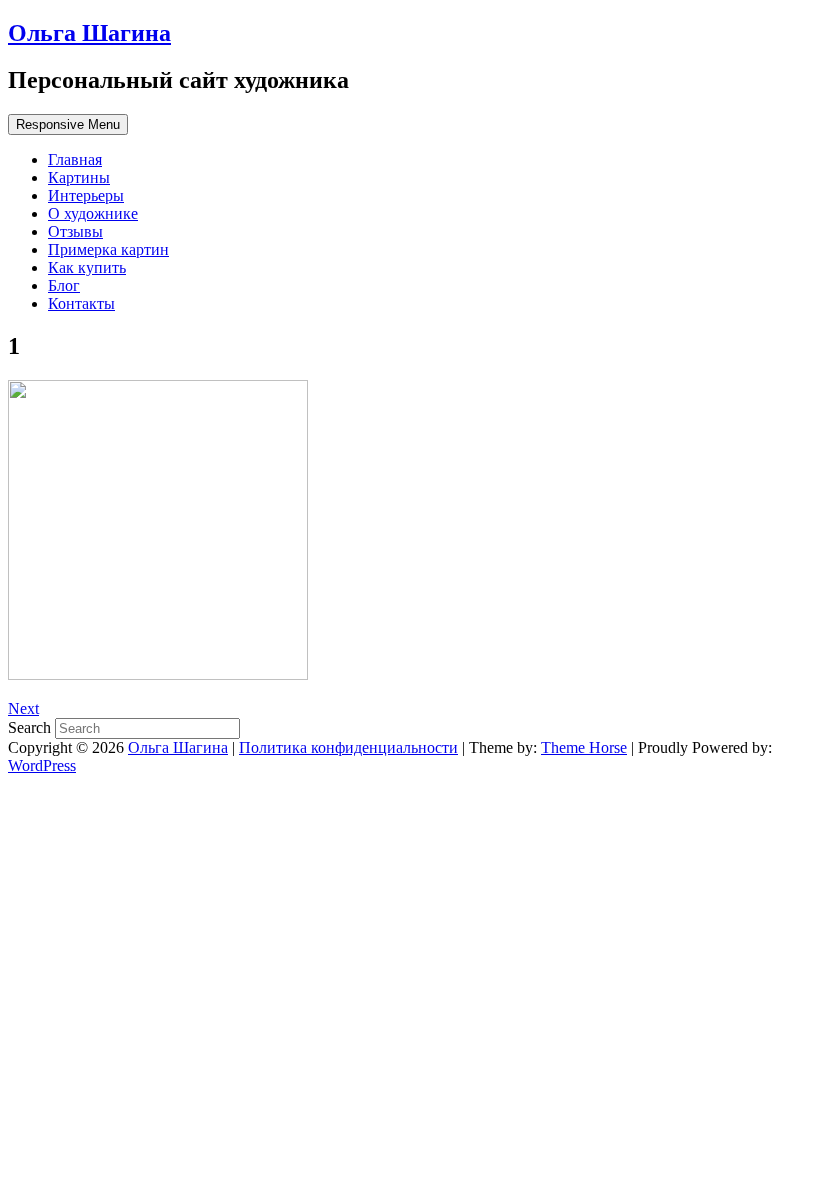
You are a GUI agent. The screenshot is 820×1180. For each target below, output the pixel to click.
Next (23, 708)
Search (31, 727)
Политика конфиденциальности (348, 747)
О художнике (93, 213)
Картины (79, 177)
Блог (64, 285)
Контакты (81, 303)
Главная (75, 159)
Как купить (87, 267)
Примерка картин (108, 249)
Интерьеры (86, 195)
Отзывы (75, 231)
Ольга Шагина (89, 33)
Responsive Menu (68, 124)
